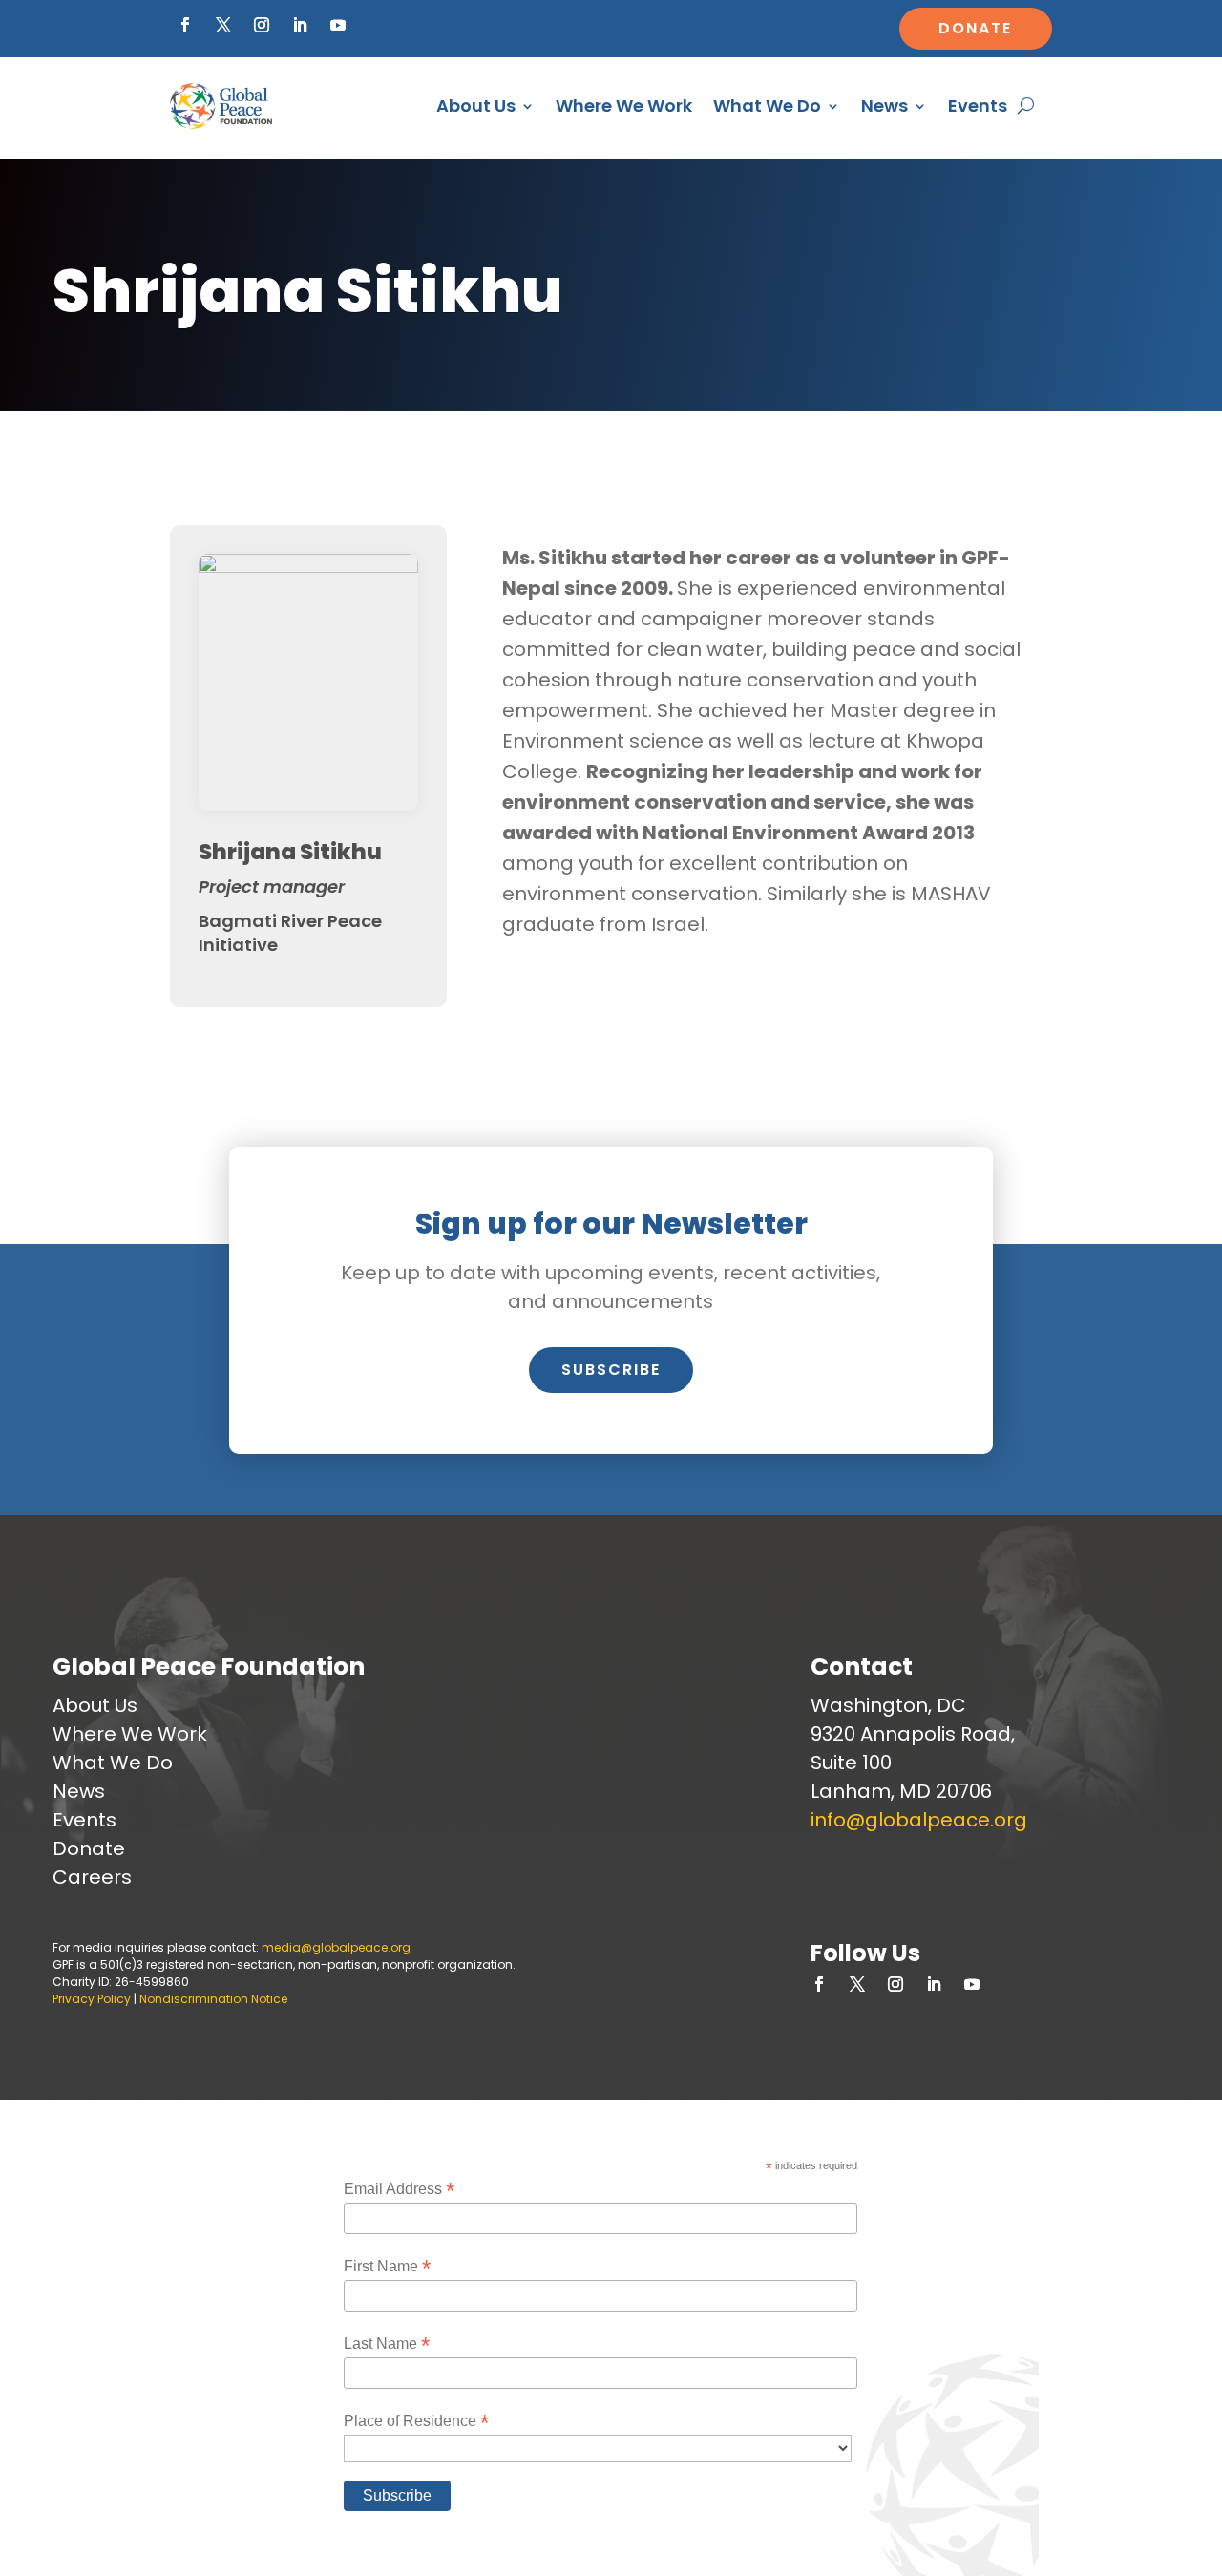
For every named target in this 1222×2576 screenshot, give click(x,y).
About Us (476, 106)
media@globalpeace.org (336, 1947)
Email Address (399, 2189)
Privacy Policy (92, 1999)
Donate (975, 28)
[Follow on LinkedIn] (300, 25)
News (885, 106)
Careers (92, 1877)
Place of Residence (416, 2421)
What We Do (767, 106)
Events (978, 106)
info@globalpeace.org (919, 1820)
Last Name (387, 2344)
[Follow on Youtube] (338, 25)
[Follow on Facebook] (185, 25)
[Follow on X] (223, 25)
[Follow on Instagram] (262, 25)
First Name (387, 2266)
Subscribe (611, 1370)
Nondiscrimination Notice (213, 1999)
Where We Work (624, 106)
